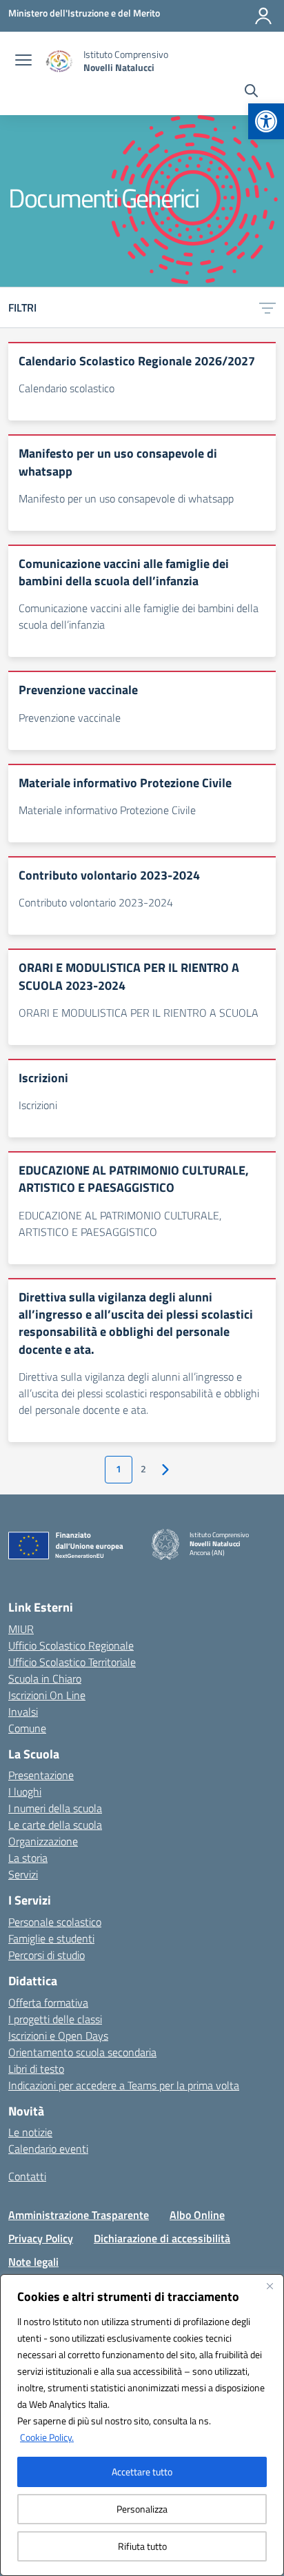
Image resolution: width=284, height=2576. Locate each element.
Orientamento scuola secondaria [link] (82, 2052)
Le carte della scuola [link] (55, 1825)
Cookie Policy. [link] (47, 2437)
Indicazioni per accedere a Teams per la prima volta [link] (124, 2085)
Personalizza (142, 2509)
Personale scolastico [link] (55, 1922)
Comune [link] (27, 1728)
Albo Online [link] (197, 2215)
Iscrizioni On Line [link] (47, 1695)
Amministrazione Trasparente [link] (79, 2215)
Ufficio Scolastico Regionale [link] (71, 1645)
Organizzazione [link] (43, 1841)
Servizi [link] (23, 1874)
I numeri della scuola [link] (55, 1808)
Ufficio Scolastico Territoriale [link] (72, 1662)
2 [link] (143, 1469)
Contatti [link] (27, 2176)
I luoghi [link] (25, 1792)
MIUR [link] (21, 1629)
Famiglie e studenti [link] (51, 1938)
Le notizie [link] (30, 2132)
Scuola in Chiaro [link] (45, 1679)
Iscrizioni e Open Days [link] (58, 2036)
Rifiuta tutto (142, 2546)
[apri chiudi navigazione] (23, 61)
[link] (266, 121)
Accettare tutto (142, 2472)
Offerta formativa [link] (48, 2002)
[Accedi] (263, 16)
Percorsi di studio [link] (47, 1955)
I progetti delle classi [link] (55, 2019)
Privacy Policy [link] (41, 2238)
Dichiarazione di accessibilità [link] (162, 2238)
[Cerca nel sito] (251, 92)
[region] (142, 2425)
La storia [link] (28, 1858)
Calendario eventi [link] (48, 2149)
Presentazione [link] (41, 1775)
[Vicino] (270, 2286)
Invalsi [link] (23, 1712)
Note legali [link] (33, 2262)
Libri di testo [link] (36, 2069)
